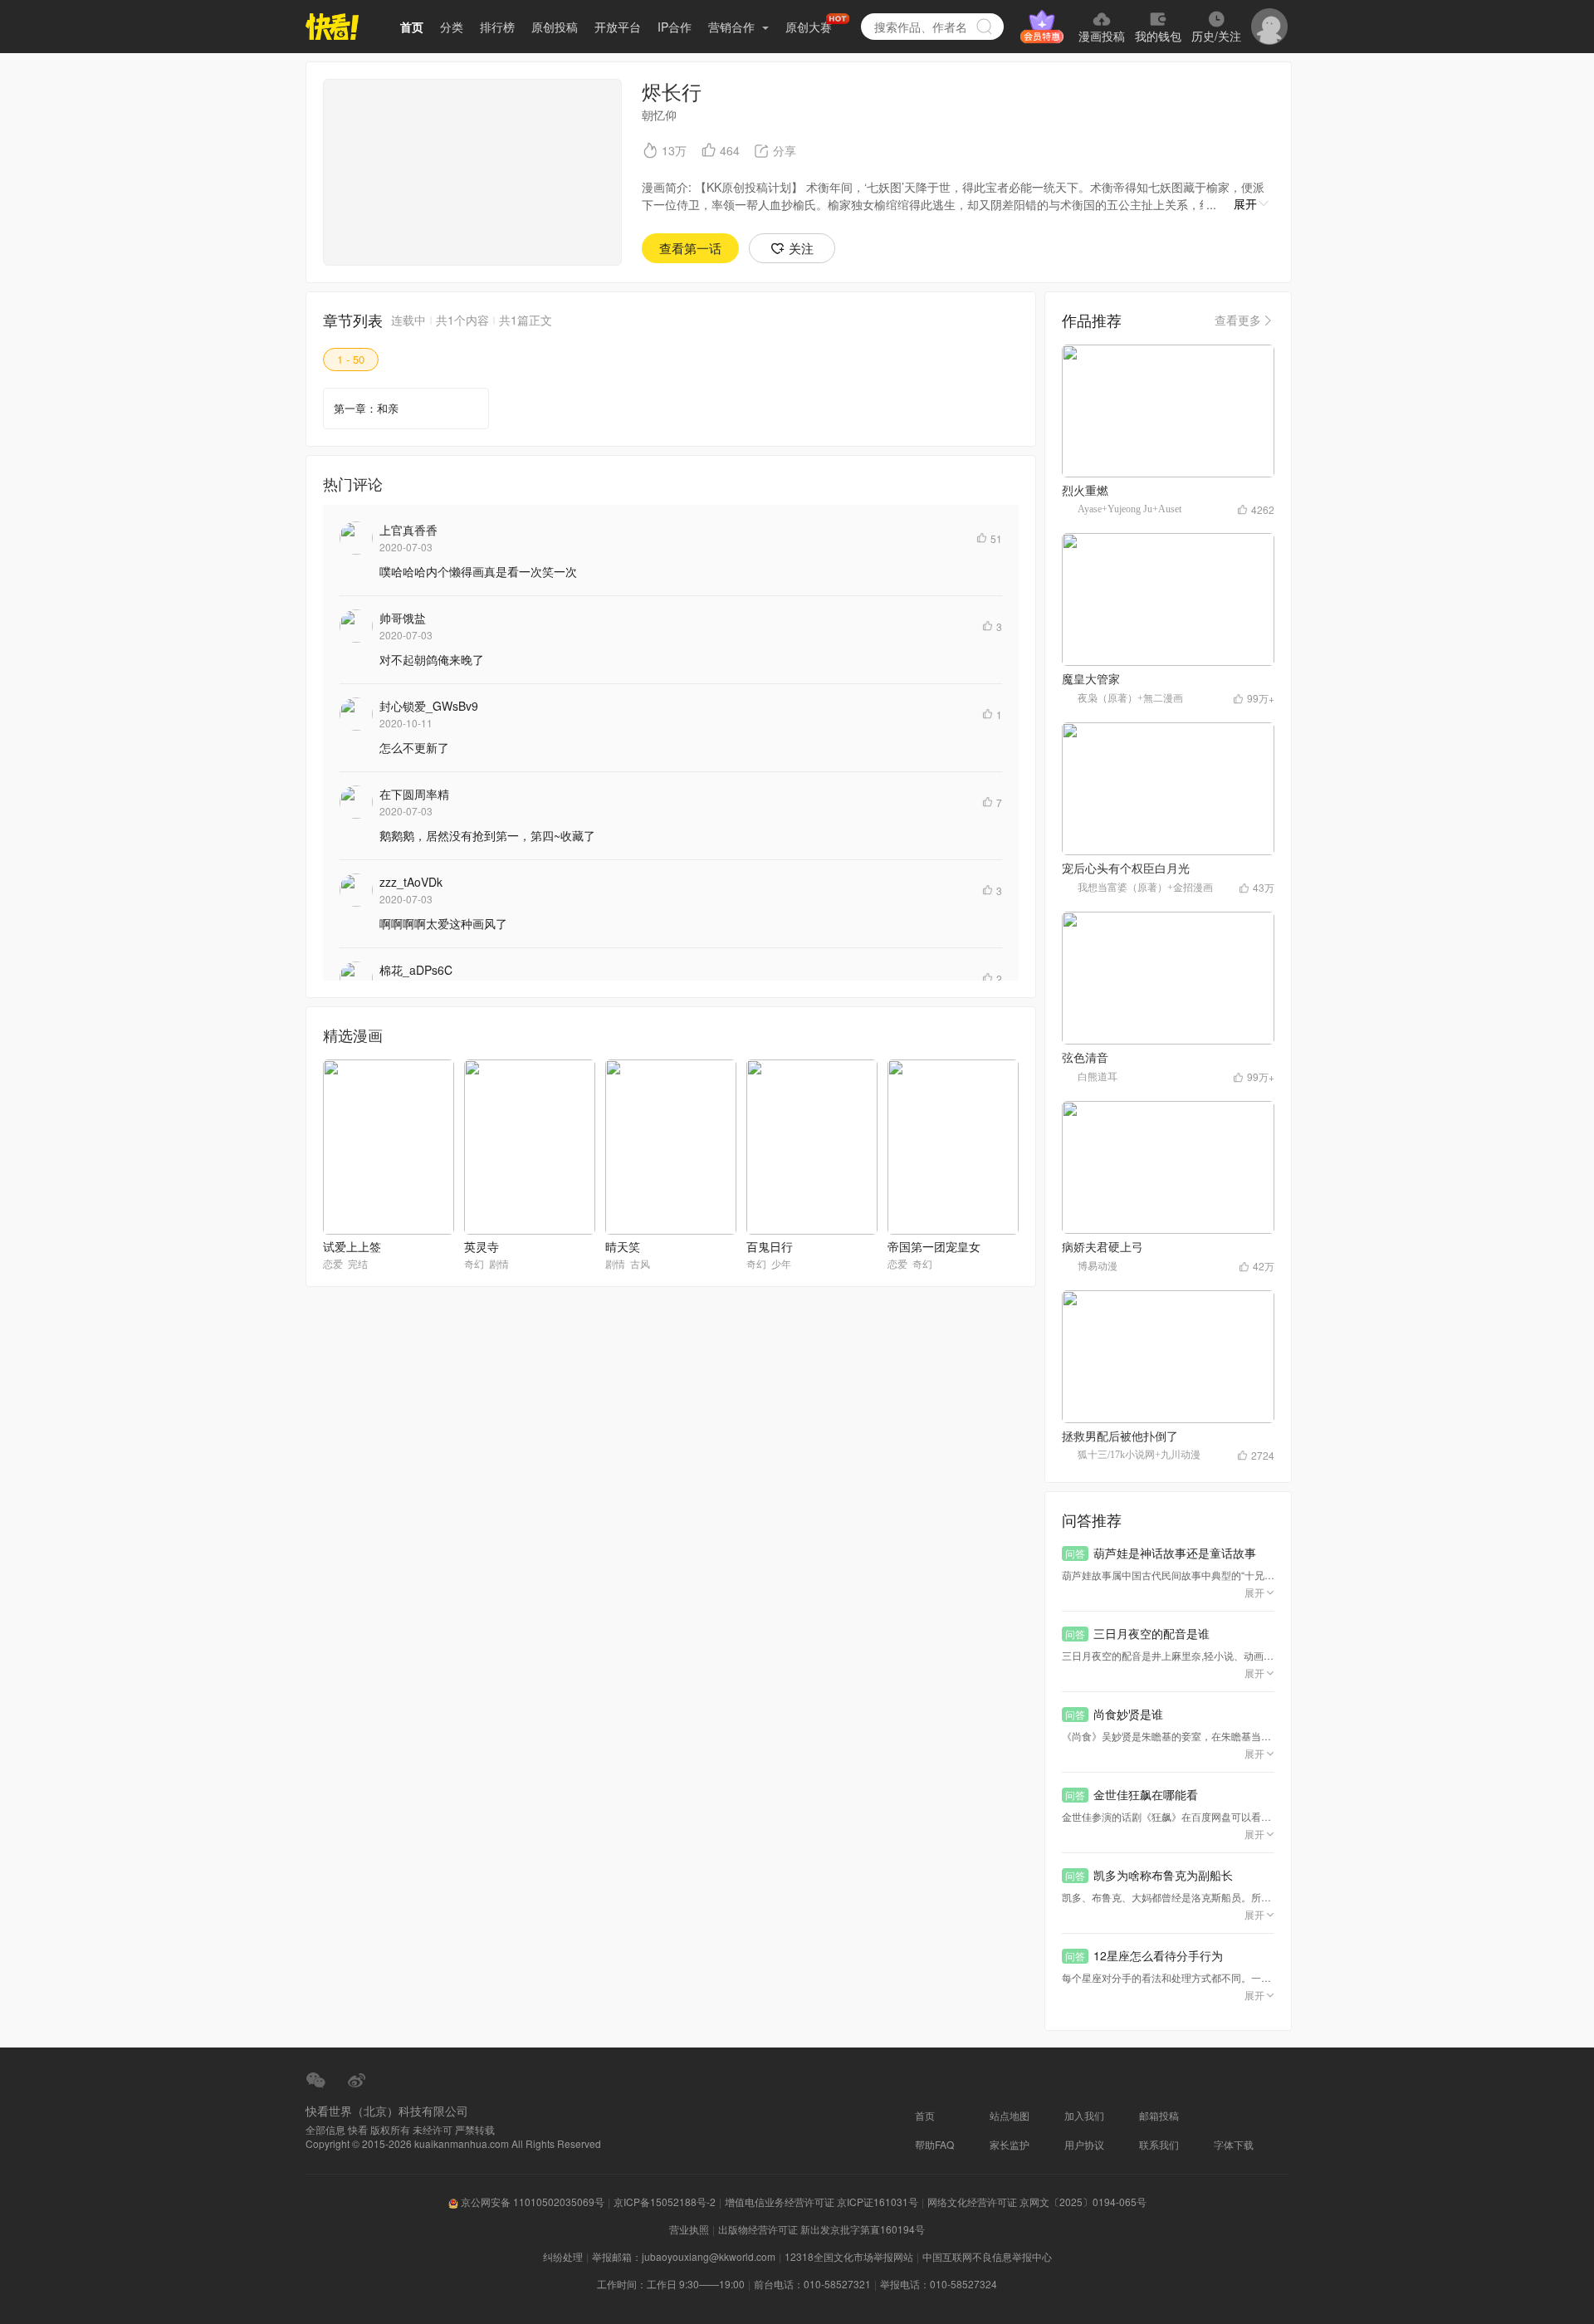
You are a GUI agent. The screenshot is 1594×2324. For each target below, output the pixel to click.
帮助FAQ (934, 2144)
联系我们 (1159, 2144)
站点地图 (1010, 2115)
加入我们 (1084, 2115)
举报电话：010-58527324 (939, 2284)
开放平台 (618, 27)
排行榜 (497, 27)
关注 (801, 248)
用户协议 (1084, 2144)
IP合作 (675, 27)
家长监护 (1010, 2144)
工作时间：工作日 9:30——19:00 (671, 2284)
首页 (412, 27)
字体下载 (1234, 2144)
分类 (452, 27)
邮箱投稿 (1159, 2115)
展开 (1245, 203)
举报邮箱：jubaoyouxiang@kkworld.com (684, 2256)
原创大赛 (809, 27)
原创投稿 (555, 27)
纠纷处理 (563, 2256)
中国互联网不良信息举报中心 (987, 2256)
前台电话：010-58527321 (812, 2284)
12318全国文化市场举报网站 (849, 2256)
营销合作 (733, 27)
